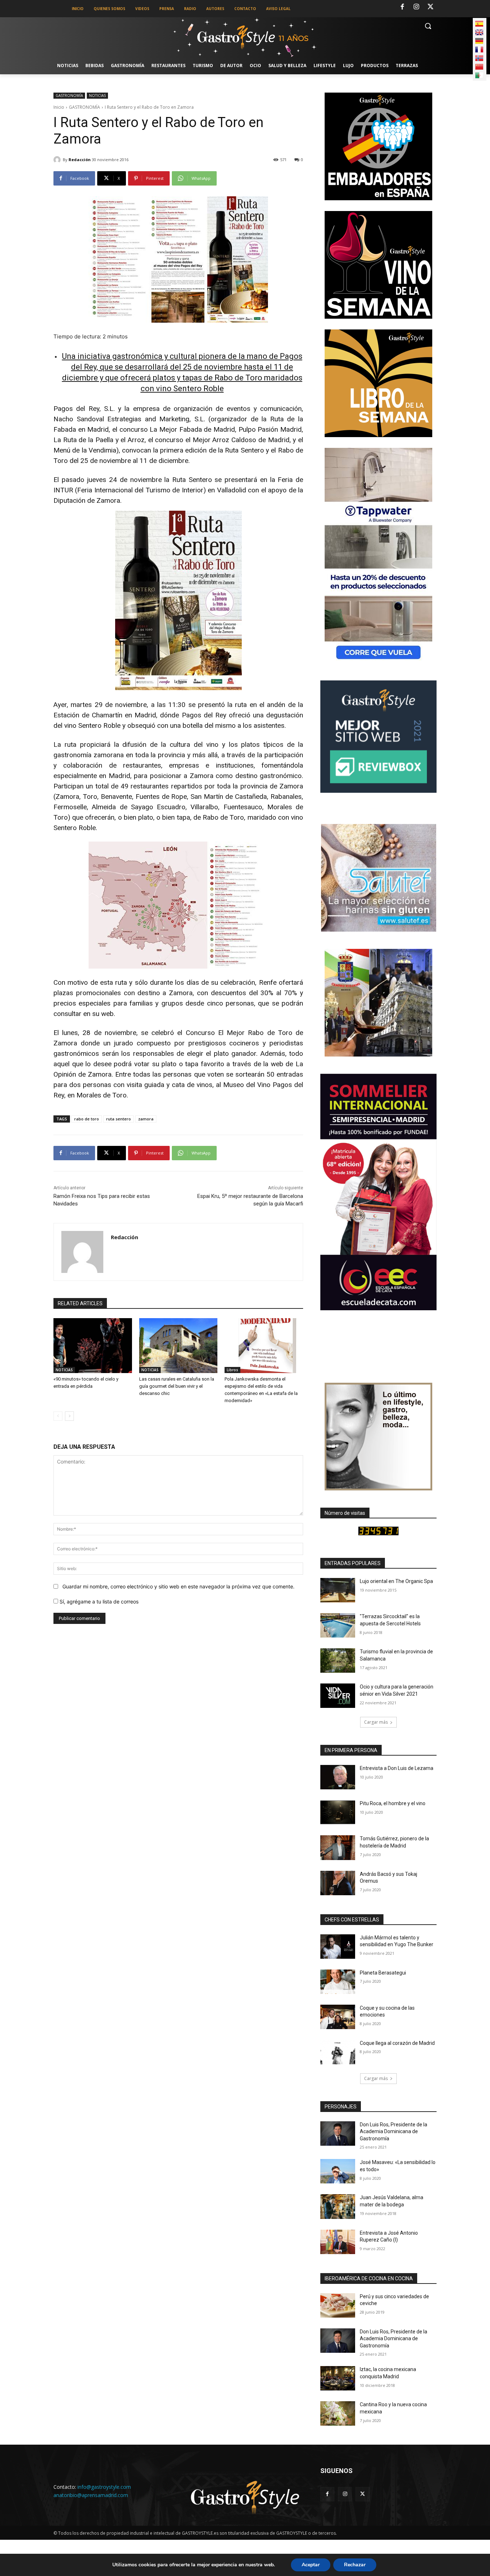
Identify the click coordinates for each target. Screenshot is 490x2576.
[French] (479, 50)
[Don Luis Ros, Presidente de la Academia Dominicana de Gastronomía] (338, 2134)
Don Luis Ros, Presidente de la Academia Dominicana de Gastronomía (394, 2132)
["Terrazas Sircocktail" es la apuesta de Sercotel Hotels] (338, 1625)
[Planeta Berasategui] (338, 1982)
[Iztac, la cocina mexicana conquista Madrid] (338, 2378)
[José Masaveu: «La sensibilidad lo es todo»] (338, 2171)
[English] (479, 32)
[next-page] (69, 1416)
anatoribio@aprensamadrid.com (91, 2495)
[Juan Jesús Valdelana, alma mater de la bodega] (338, 2206)
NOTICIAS (97, 95)
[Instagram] (416, 7)
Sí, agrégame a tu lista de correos (98, 1601)
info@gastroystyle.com (104, 2487)
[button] (428, 26)
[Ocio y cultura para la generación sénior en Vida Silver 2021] (338, 1696)
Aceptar (311, 2565)
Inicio (59, 107)
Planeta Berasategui (383, 1973)
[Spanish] (479, 24)
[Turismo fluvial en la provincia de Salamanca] (338, 1661)
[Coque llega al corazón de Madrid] (338, 2052)
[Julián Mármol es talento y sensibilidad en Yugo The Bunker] (338, 1947)
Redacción (80, 160)
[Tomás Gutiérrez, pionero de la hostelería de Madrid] (338, 1847)
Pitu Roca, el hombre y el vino (393, 1803)
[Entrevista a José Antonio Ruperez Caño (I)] (338, 2242)
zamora (146, 1119)
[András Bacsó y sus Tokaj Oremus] (338, 1883)
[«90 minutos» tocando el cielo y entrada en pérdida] (93, 1346)
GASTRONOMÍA (69, 95)
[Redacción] (58, 160)
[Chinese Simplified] (479, 67)
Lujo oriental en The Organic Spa (396, 1581)
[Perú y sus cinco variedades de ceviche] (338, 2305)
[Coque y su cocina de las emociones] (338, 2017)
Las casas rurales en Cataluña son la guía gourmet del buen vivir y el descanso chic (177, 1386)
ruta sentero (119, 1119)
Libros (232, 1370)
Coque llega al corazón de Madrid (397, 2043)
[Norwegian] (479, 58)
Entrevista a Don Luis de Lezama (397, 1768)
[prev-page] (58, 1416)
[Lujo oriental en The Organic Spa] (338, 1590)
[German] (479, 41)
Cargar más (376, 1722)
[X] (430, 7)
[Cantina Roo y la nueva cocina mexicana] (338, 2413)
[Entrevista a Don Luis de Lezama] (338, 1777)
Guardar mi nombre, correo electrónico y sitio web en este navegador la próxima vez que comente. (178, 1586)
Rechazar (355, 2565)
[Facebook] (402, 7)
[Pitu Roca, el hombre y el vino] (338, 1812)
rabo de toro (87, 1119)
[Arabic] (479, 75)
